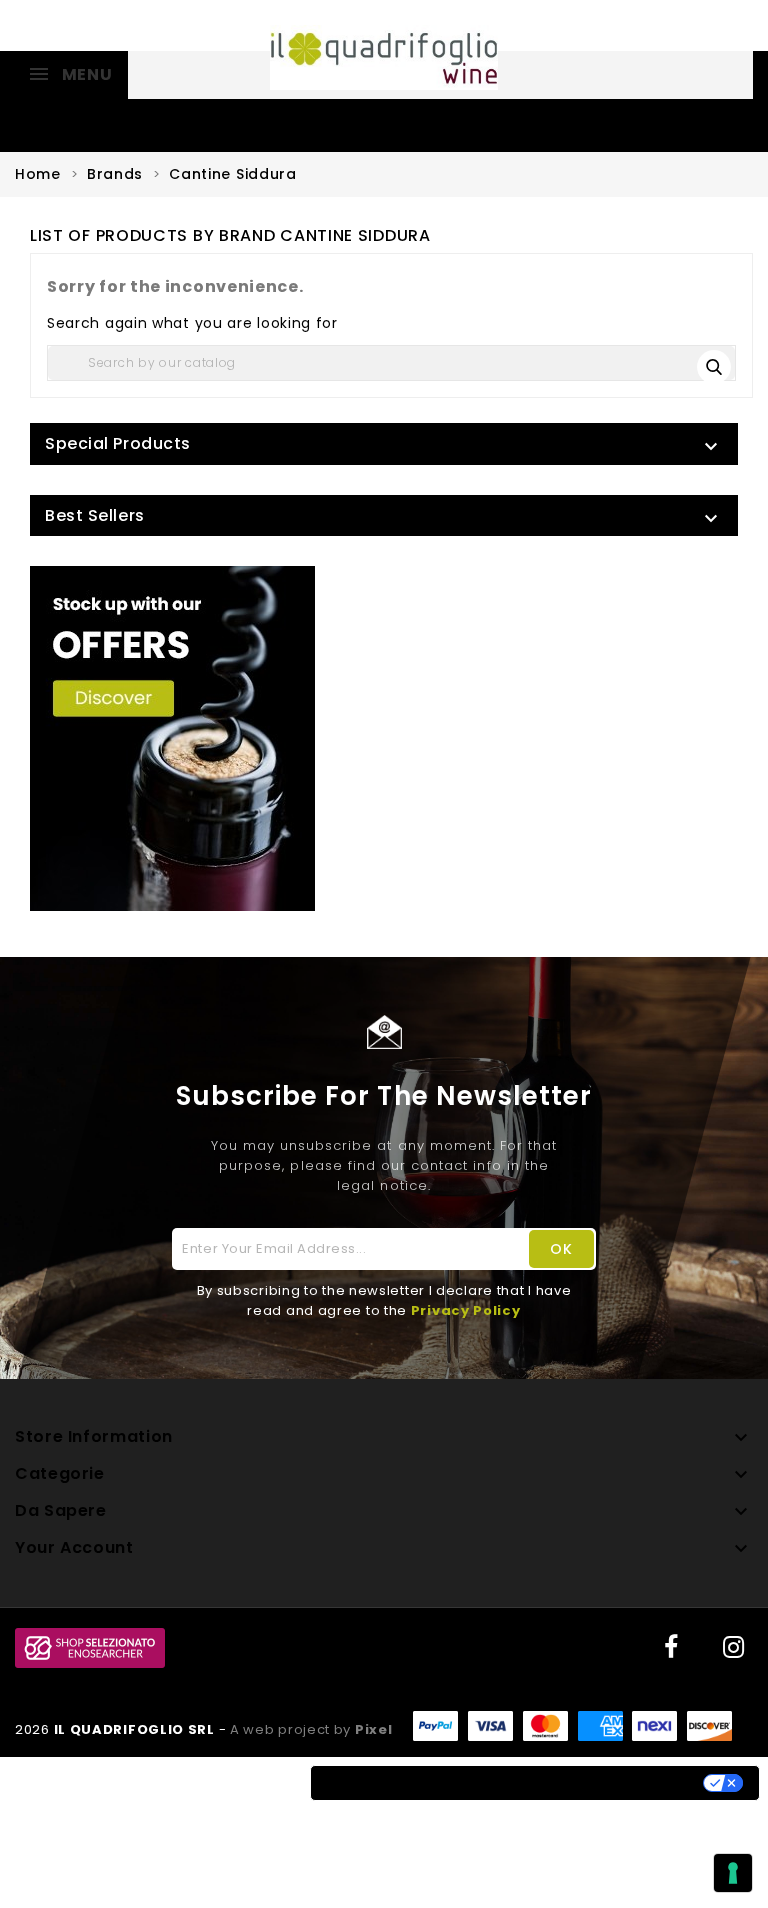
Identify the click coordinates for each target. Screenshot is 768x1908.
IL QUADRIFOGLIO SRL (136, 1729)
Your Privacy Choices (607, 1783)
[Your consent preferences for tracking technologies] (733, 1873)
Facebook (669, 1648)
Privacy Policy (466, 1310)
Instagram (733, 1648)
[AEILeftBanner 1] (172, 738)
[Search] (716, 365)
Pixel (374, 1729)
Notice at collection (409, 1783)
